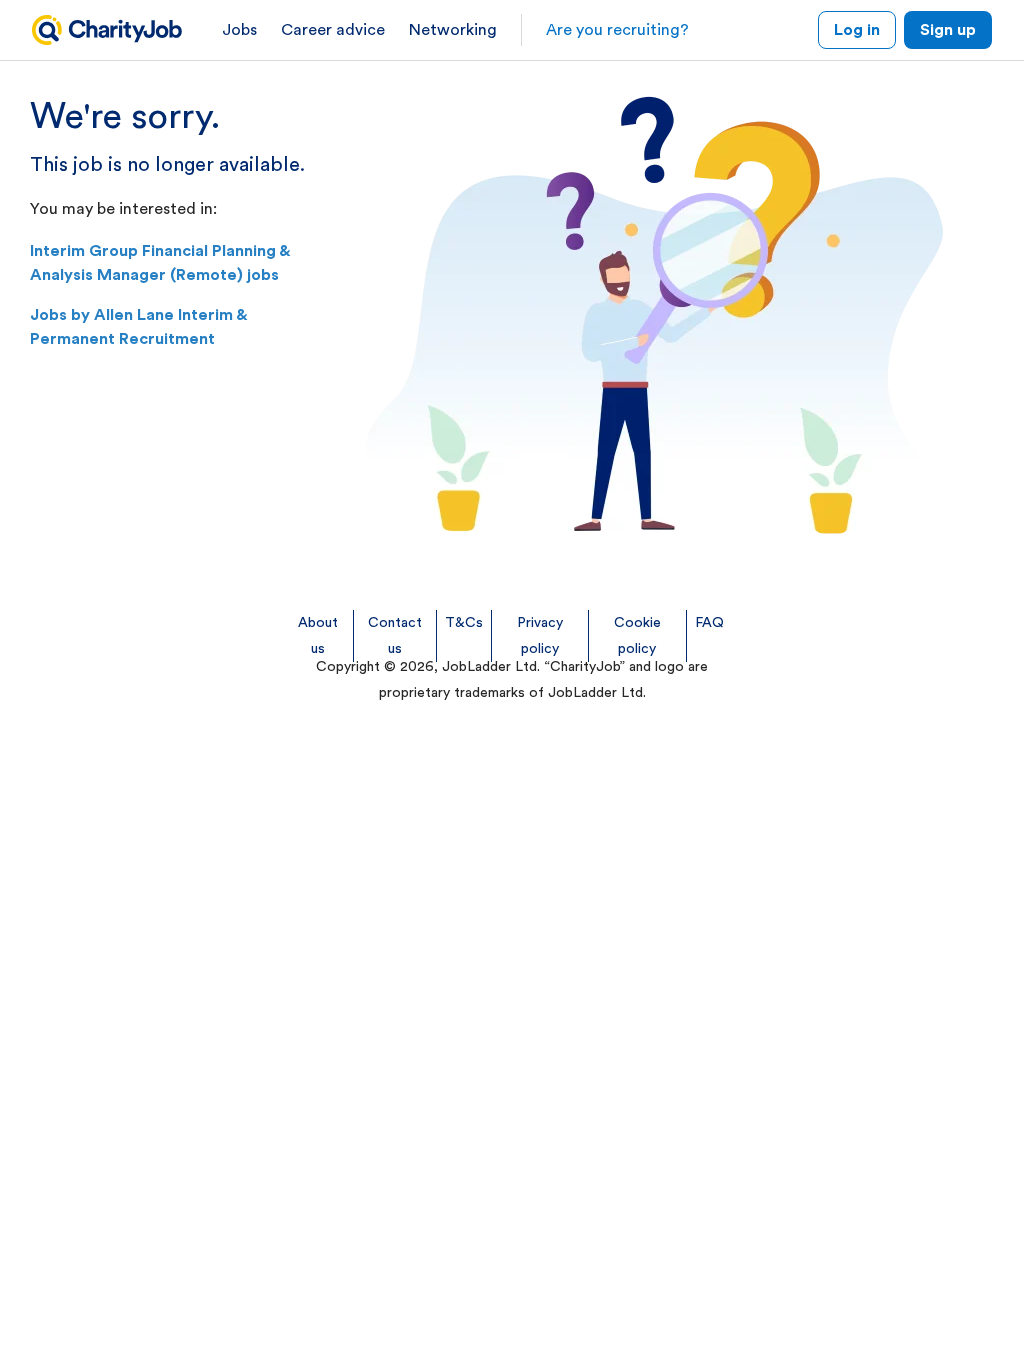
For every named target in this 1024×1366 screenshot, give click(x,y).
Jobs (239, 30)
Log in (857, 30)
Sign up (948, 30)
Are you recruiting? (617, 30)
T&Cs (464, 623)
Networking (453, 30)
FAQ (709, 623)
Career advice (333, 30)
